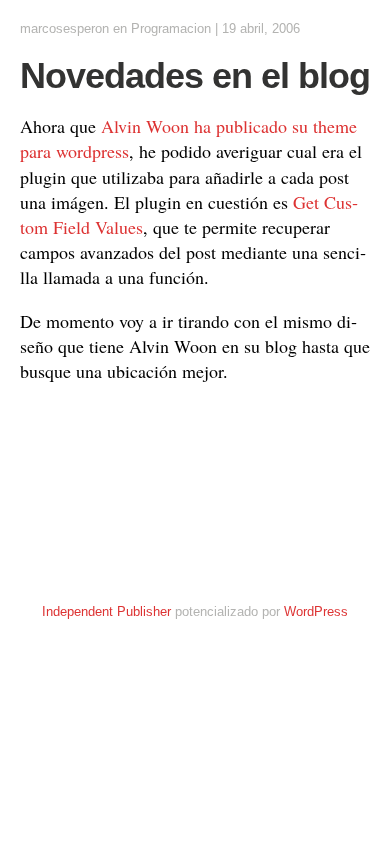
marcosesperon (64, 28)
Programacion (171, 28)
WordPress (316, 611)
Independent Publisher (106, 611)
